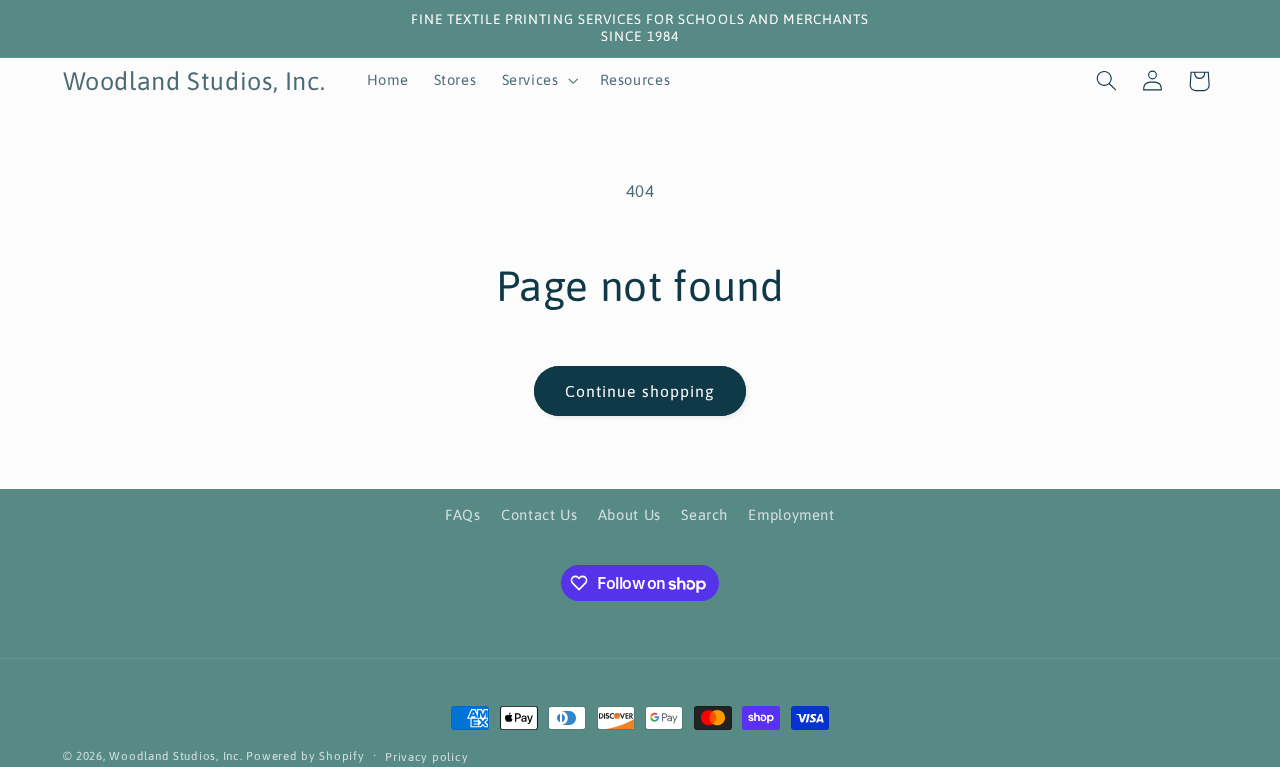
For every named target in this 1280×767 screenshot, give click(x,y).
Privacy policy (426, 756)
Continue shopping (640, 391)
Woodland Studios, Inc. (175, 755)
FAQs (463, 515)
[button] (538, 81)
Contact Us (539, 515)
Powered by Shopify (305, 755)
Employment (791, 515)
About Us (629, 515)
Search (704, 515)
